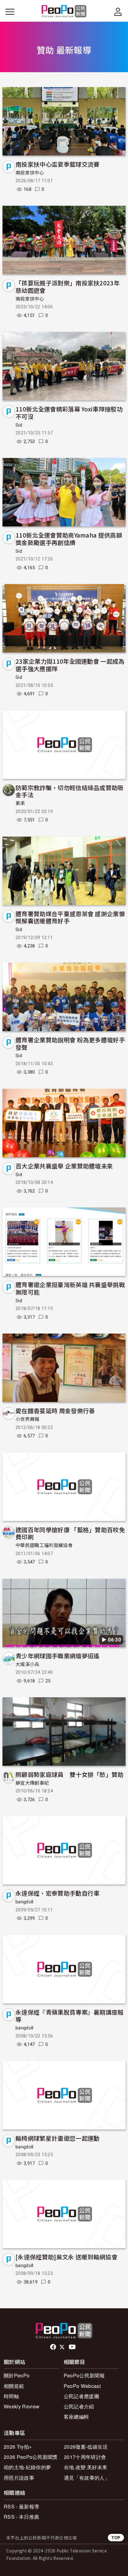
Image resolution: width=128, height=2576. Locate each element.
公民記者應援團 (81, 2396)
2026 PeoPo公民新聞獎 (31, 2457)
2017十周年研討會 (85, 2457)
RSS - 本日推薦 (21, 2517)
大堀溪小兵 (27, 1664)
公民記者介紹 (79, 2406)
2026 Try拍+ (18, 2447)
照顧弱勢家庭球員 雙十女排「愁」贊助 (70, 1774)
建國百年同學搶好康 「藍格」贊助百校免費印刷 (70, 1533)
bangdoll (25, 1902)
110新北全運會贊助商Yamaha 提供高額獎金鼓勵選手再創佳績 (69, 539)
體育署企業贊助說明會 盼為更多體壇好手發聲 (70, 1043)
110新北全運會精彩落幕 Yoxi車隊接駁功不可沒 (69, 413)
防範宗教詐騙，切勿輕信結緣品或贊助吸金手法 (70, 791)
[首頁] (64, 12)
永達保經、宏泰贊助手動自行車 (57, 1893)
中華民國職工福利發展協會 (44, 1545)
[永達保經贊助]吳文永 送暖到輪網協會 (66, 2257)
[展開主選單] (10, 12)
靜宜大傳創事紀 (32, 1783)
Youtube (73, 2347)
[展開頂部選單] (118, 12)
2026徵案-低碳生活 (86, 2447)
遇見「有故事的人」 (87, 2478)
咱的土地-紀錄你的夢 (27, 2467)
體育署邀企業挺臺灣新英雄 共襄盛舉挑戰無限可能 (70, 1288)
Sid (19, 425)
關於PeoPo (17, 2375)
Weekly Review (22, 2406)
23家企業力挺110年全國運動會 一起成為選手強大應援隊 (70, 665)
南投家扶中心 (30, 173)
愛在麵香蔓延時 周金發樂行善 (55, 1411)
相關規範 (14, 2386)
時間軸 (11, 2396)
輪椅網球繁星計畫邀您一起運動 (57, 2138)
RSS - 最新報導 (21, 2506)
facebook (54, 2347)
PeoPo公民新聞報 (84, 2375)
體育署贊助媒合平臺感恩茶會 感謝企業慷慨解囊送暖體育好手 (70, 917)
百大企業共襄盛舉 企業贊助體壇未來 (64, 1166)
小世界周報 (27, 1419)
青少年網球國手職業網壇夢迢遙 (57, 1656)
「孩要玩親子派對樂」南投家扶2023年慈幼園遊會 (68, 286)
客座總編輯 (76, 2417)
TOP (116, 2537)
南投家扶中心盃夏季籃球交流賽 (57, 164)
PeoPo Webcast (82, 2386)
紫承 (20, 803)
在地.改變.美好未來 (86, 2467)
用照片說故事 (19, 2478)
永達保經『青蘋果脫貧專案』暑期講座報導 (70, 2016)
